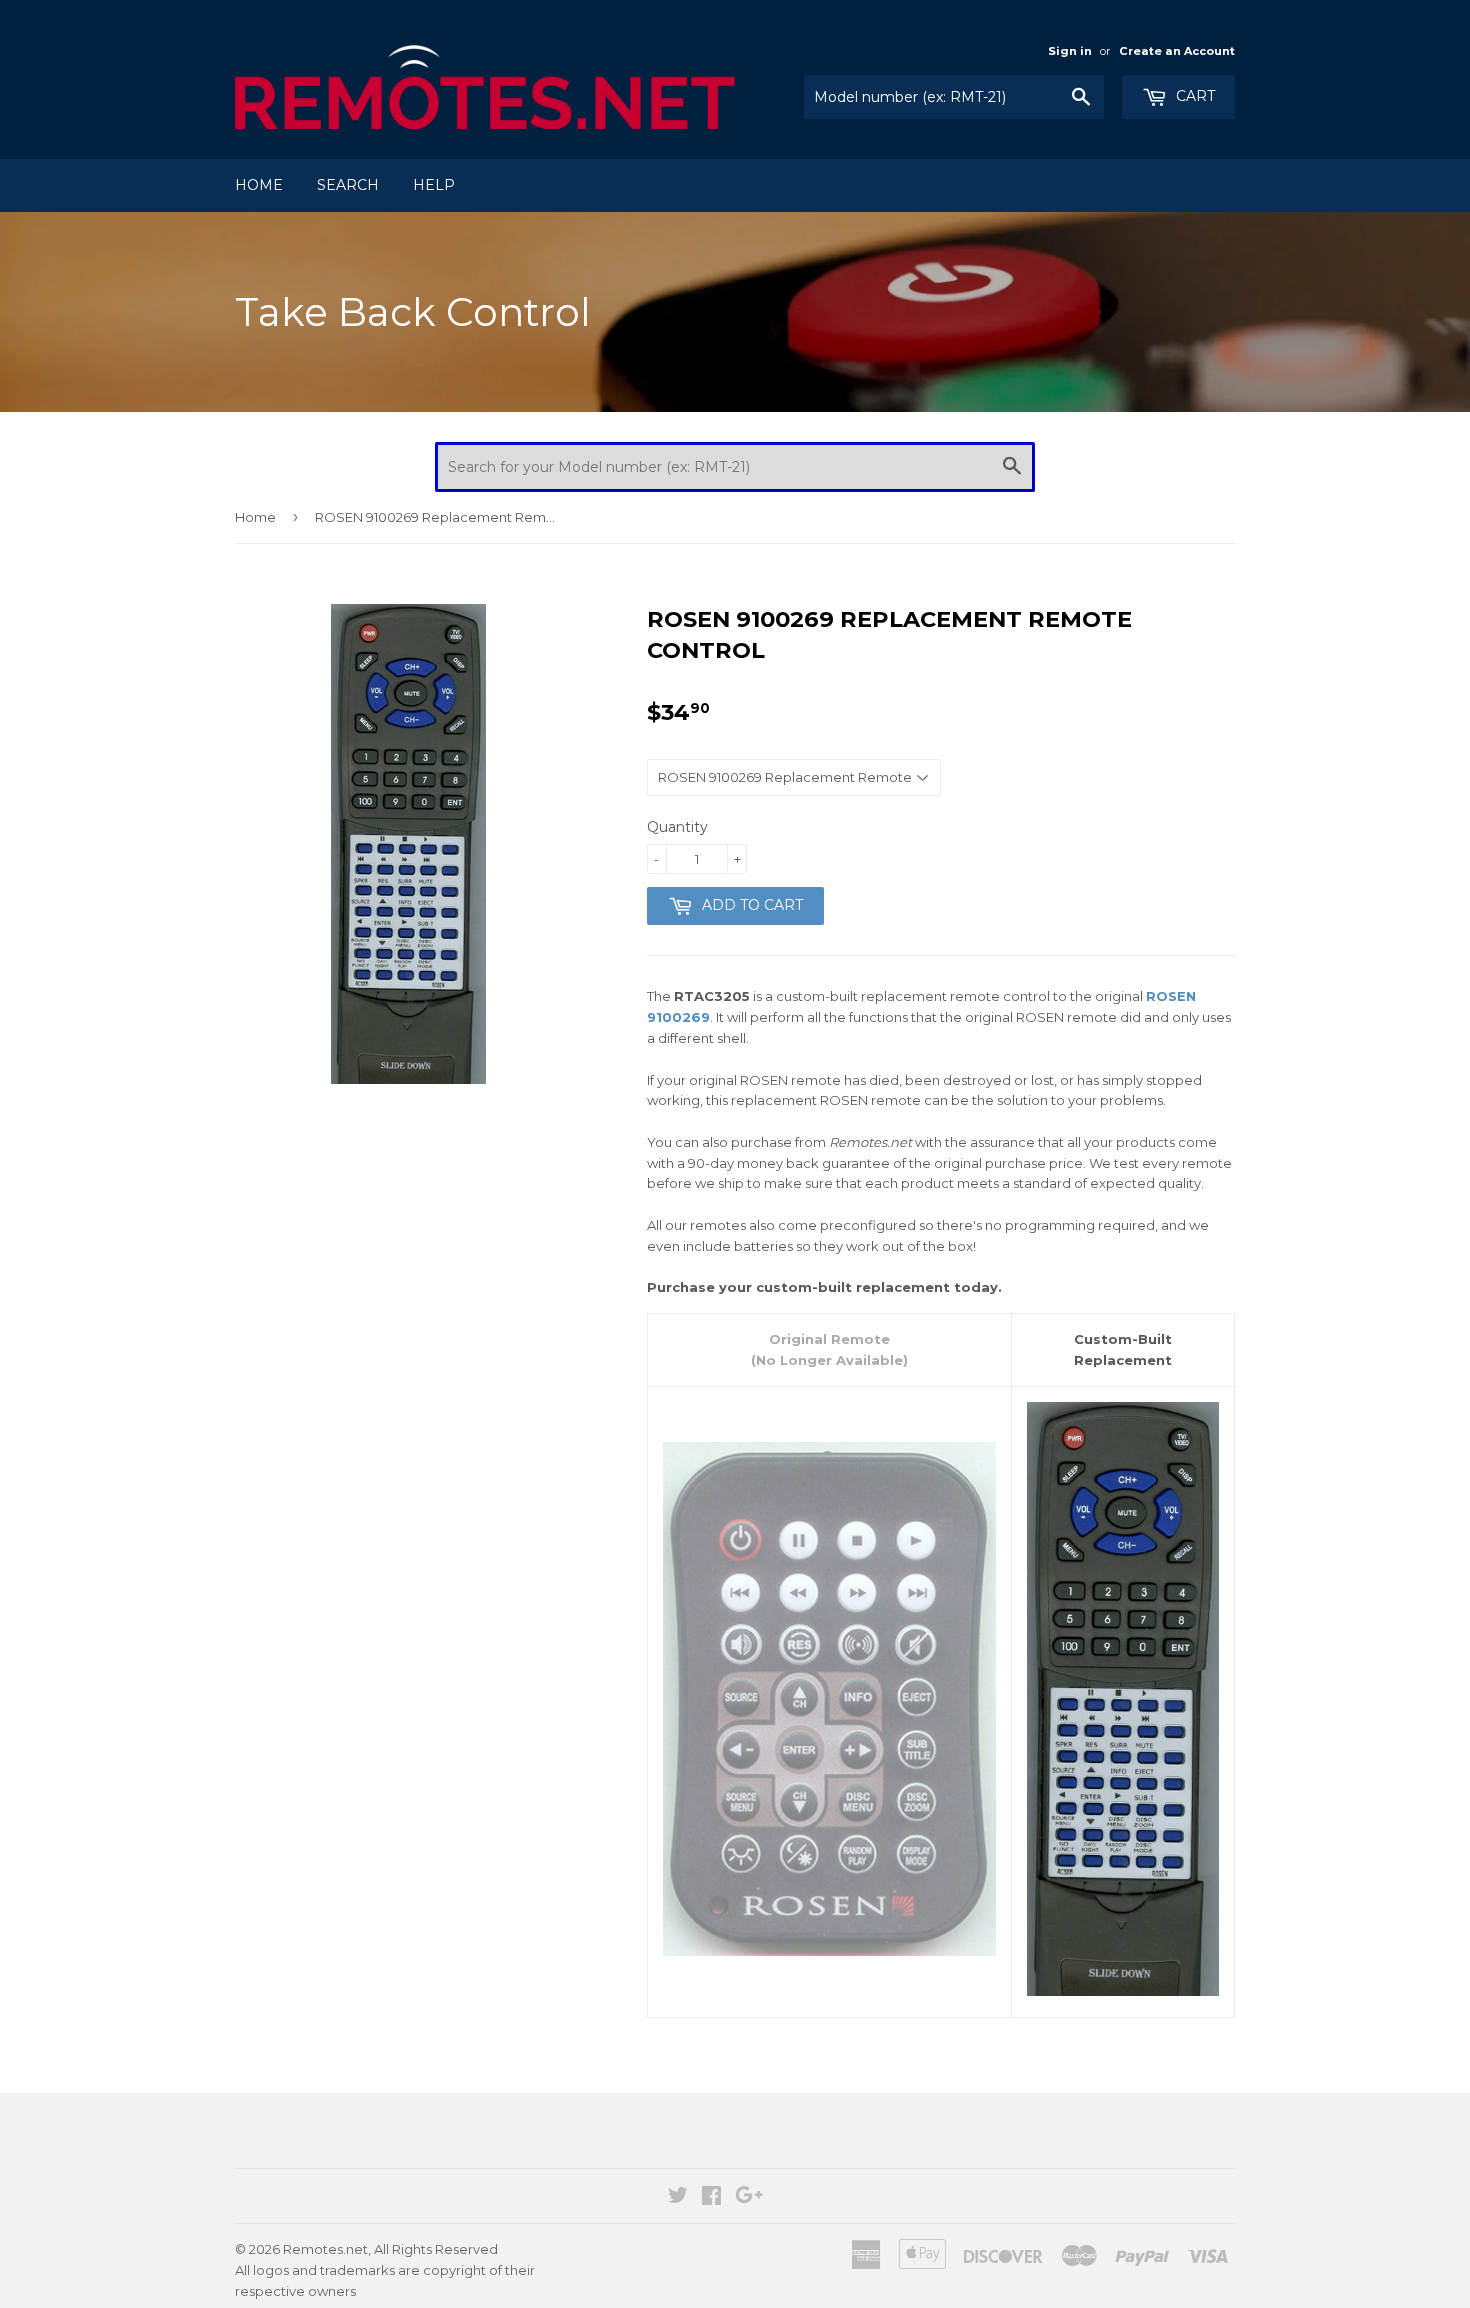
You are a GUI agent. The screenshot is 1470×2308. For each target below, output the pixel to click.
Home (259, 185)
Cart (1193, 96)
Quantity (677, 827)
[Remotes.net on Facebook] (711, 2198)
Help (434, 185)
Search (348, 185)
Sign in (1070, 51)
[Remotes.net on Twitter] (678, 2198)
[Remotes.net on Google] (749, 2198)
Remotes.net (325, 2249)
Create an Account (1177, 51)
